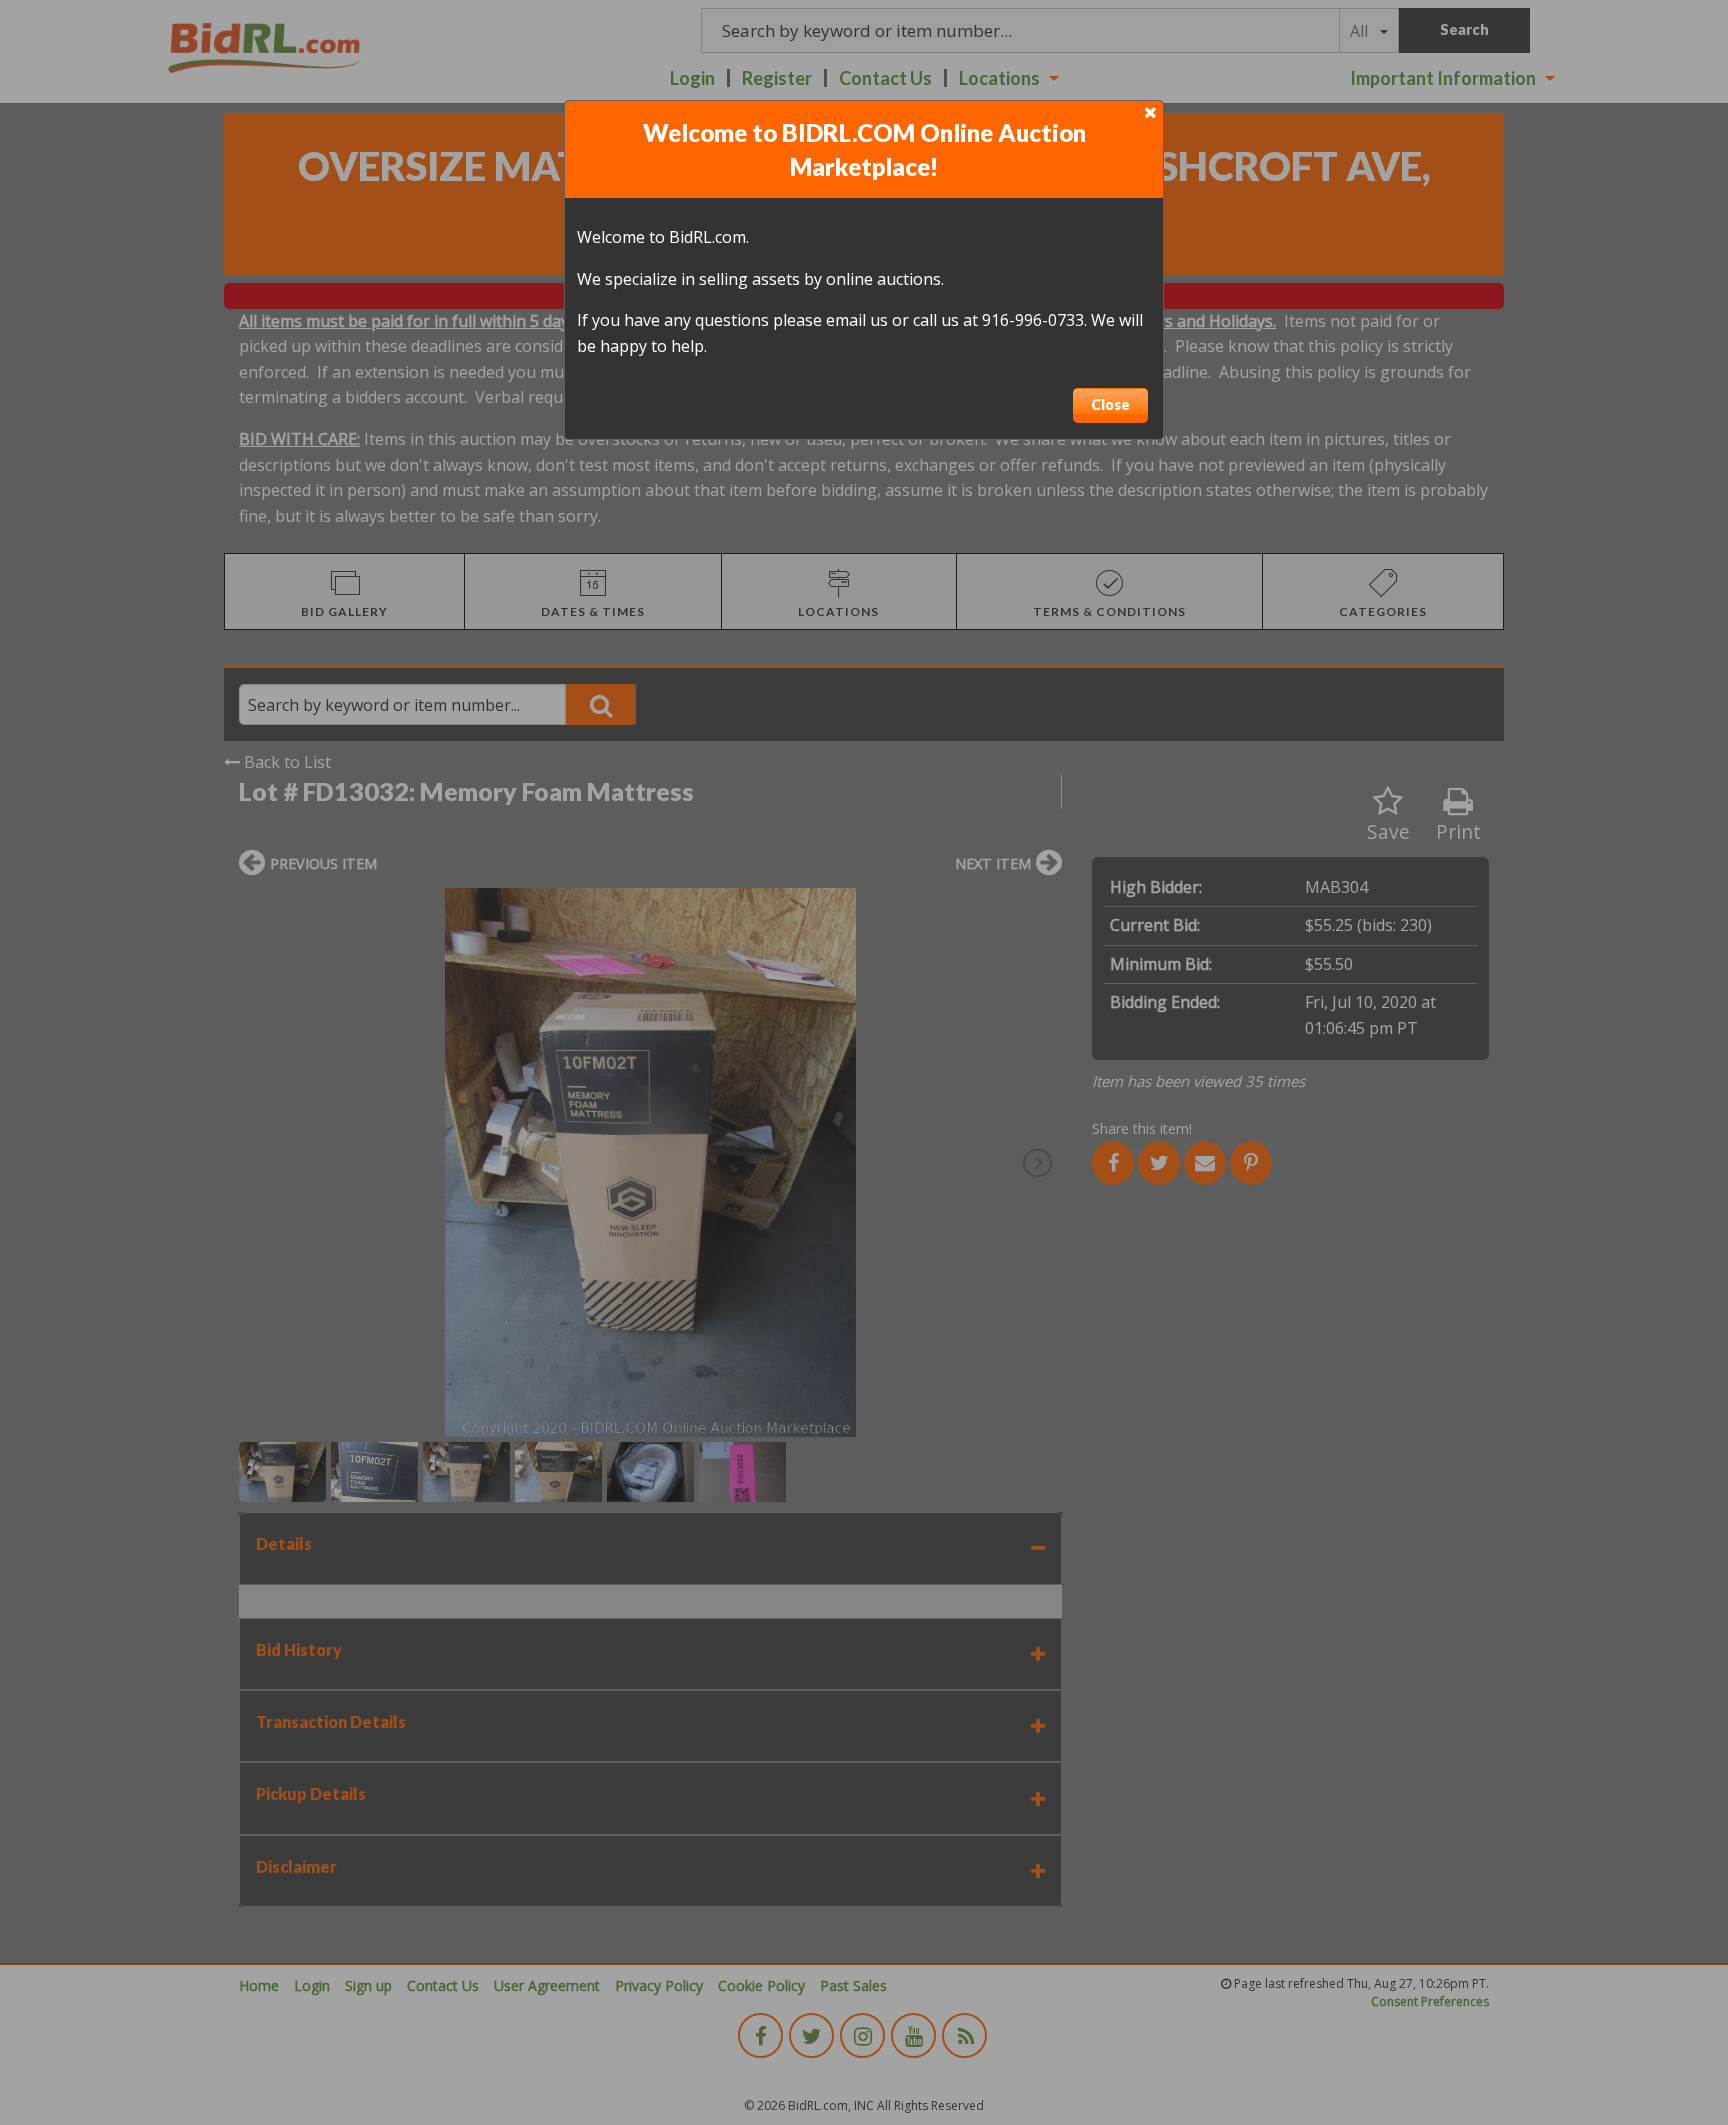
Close (1110, 404)
